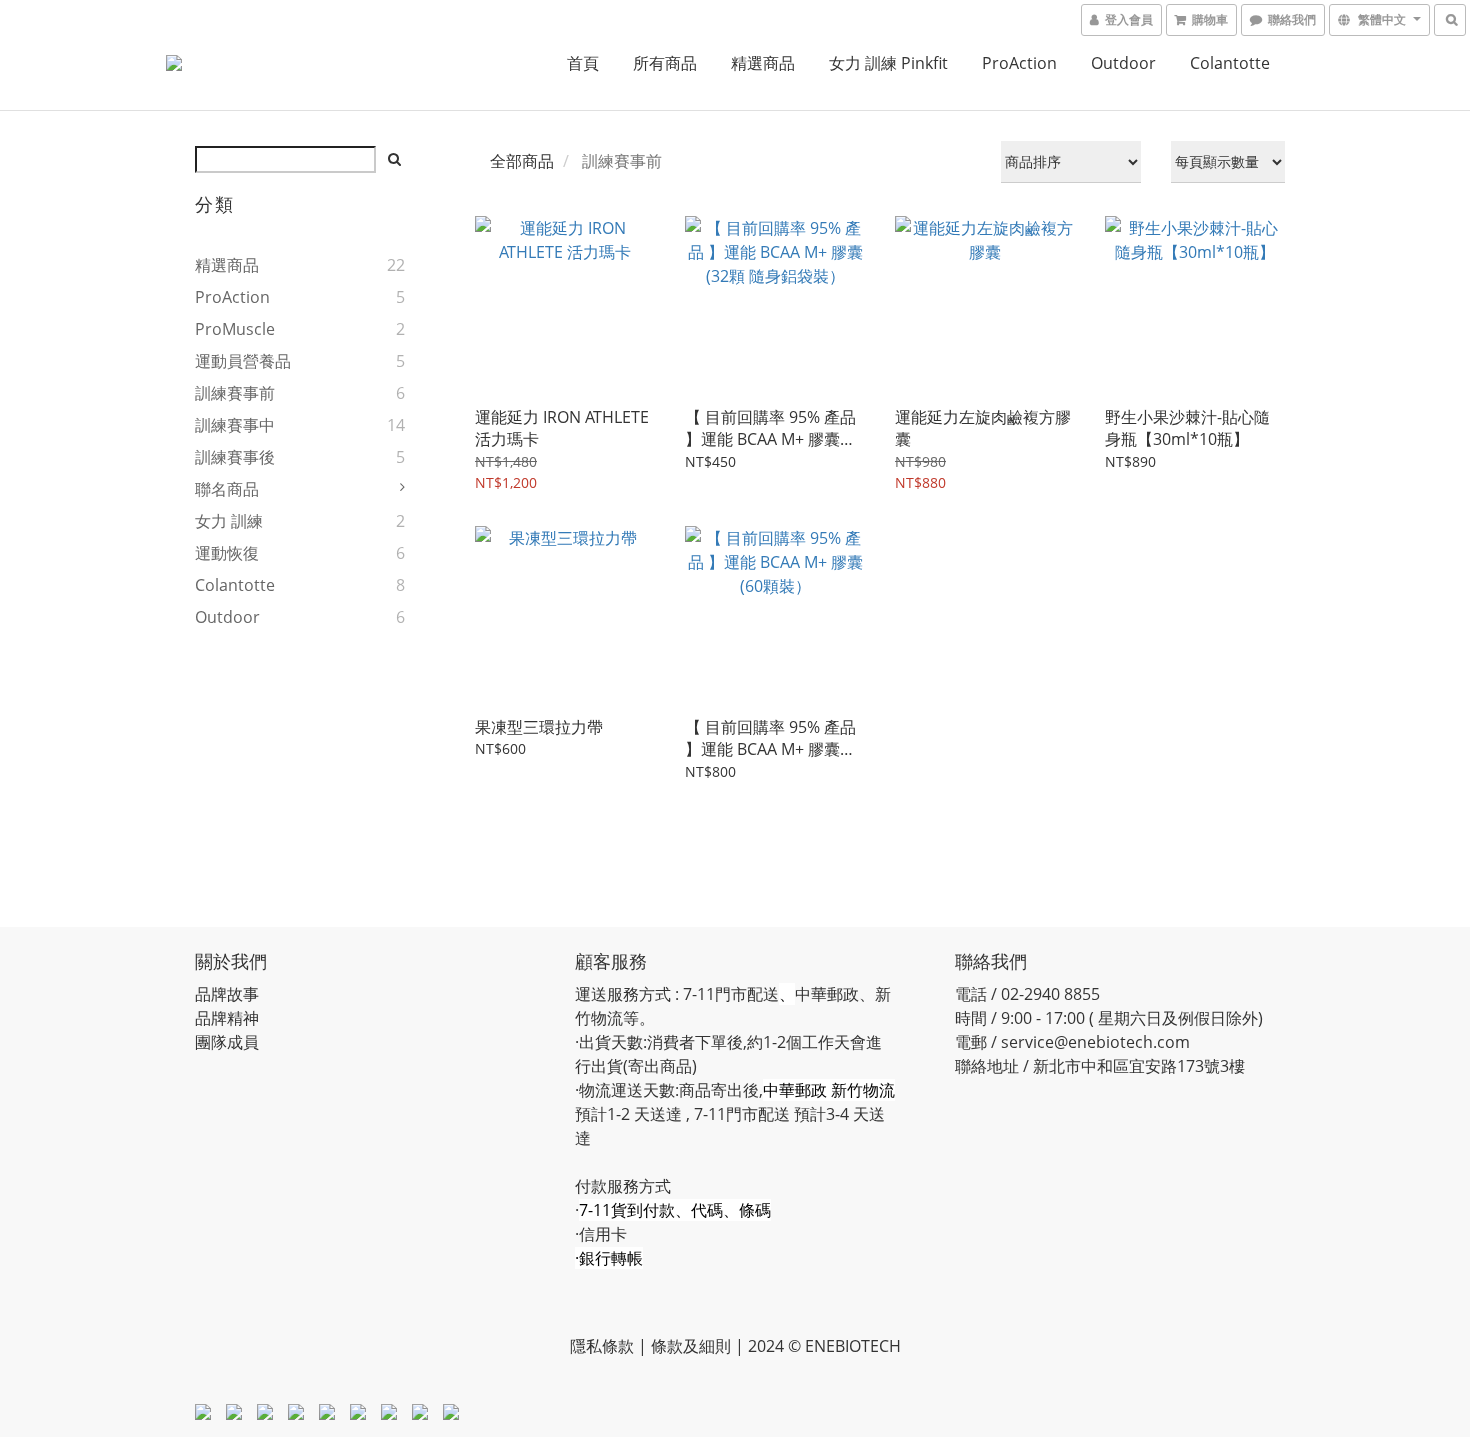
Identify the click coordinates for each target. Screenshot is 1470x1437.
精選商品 (763, 63)
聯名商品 (227, 489)
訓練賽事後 (235, 457)
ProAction (1019, 63)
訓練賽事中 (235, 425)
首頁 (583, 63)
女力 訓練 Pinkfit (888, 63)
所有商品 (665, 63)
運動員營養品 (243, 361)
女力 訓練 (229, 521)
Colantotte (1230, 63)
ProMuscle (235, 329)
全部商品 (522, 161)
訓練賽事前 (235, 393)
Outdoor (1123, 63)
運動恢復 (227, 553)
